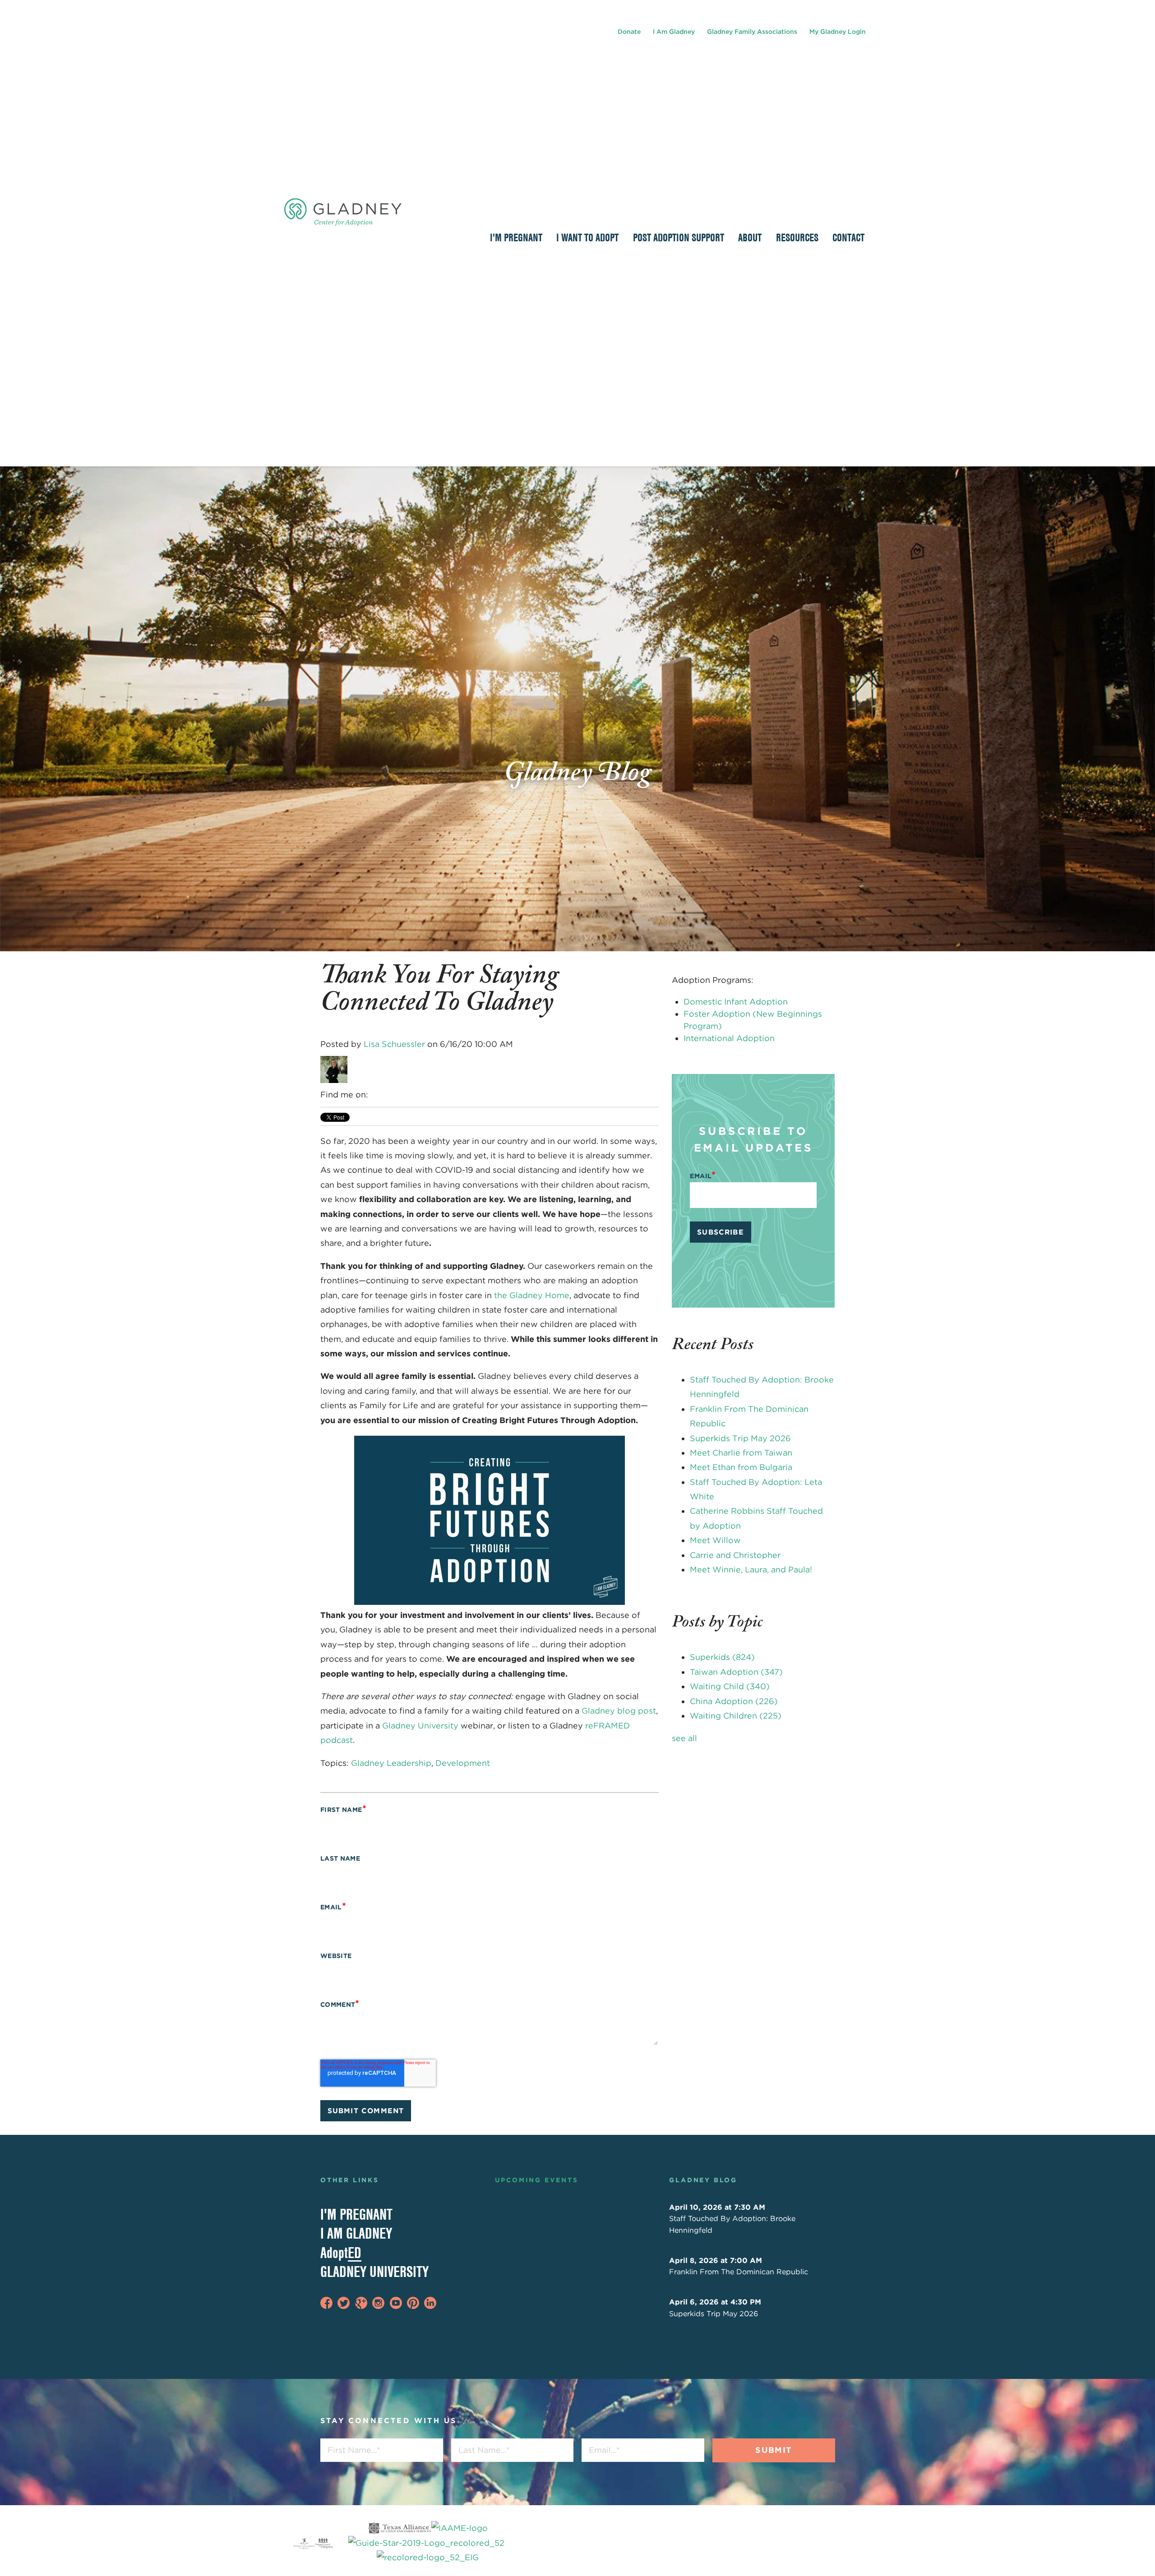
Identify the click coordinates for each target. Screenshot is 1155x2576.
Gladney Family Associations (752, 32)
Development (463, 1763)
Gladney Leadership (391, 1763)
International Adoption (729, 1038)
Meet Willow (715, 1540)
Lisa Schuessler (394, 1044)
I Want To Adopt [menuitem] (587, 237)
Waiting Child (730, 1686)
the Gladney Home (532, 1295)
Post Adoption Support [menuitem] (679, 237)
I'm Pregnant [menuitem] (516, 237)
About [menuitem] (750, 237)
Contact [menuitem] (848, 237)
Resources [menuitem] (797, 237)
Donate (629, 32)
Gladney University (420, 1726)
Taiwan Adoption (736, 1672)
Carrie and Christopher (735, 1555)
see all (684, 1738)
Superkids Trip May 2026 (740, 1438)
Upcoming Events (537, 2180)
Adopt (341, 2253)
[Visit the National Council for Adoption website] (324, 2543)
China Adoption (734, 1701)
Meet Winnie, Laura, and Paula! (751, 1569)
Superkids (722, 1657)
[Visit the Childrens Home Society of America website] (304, 2543)
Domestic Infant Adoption (736, 1002)
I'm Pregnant (356, 2214)
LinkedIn (376, 1095)
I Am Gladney (674, 32)
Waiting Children (736, 1716)
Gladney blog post (619, 1711)
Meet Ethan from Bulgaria (741, 1467)
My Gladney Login (838, 32)
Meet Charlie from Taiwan (741, 1453)
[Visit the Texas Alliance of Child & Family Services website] (427, 2543)
